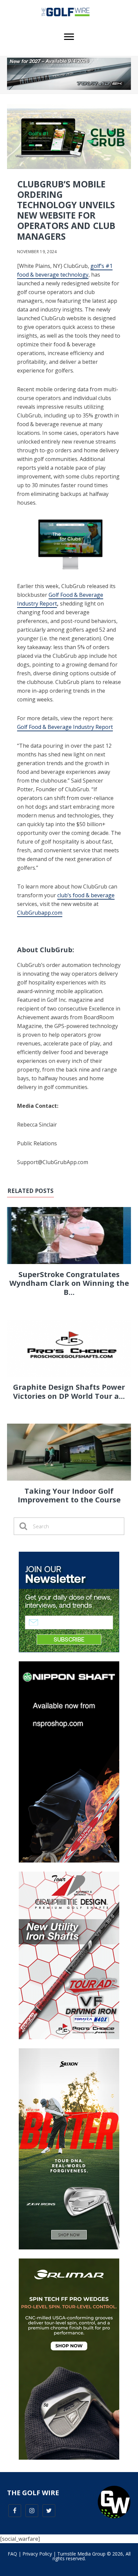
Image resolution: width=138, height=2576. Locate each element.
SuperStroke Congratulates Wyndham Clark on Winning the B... (69, 1283)
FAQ (12, 2554)
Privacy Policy (37, 2554)
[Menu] (69, 37)
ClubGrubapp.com (40, 913)
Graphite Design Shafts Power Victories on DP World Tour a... (69, 1391)
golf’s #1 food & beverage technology (65, 270)
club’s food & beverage (86, 895)
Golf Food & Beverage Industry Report (65, 727)
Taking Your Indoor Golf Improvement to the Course (69, 1495)
